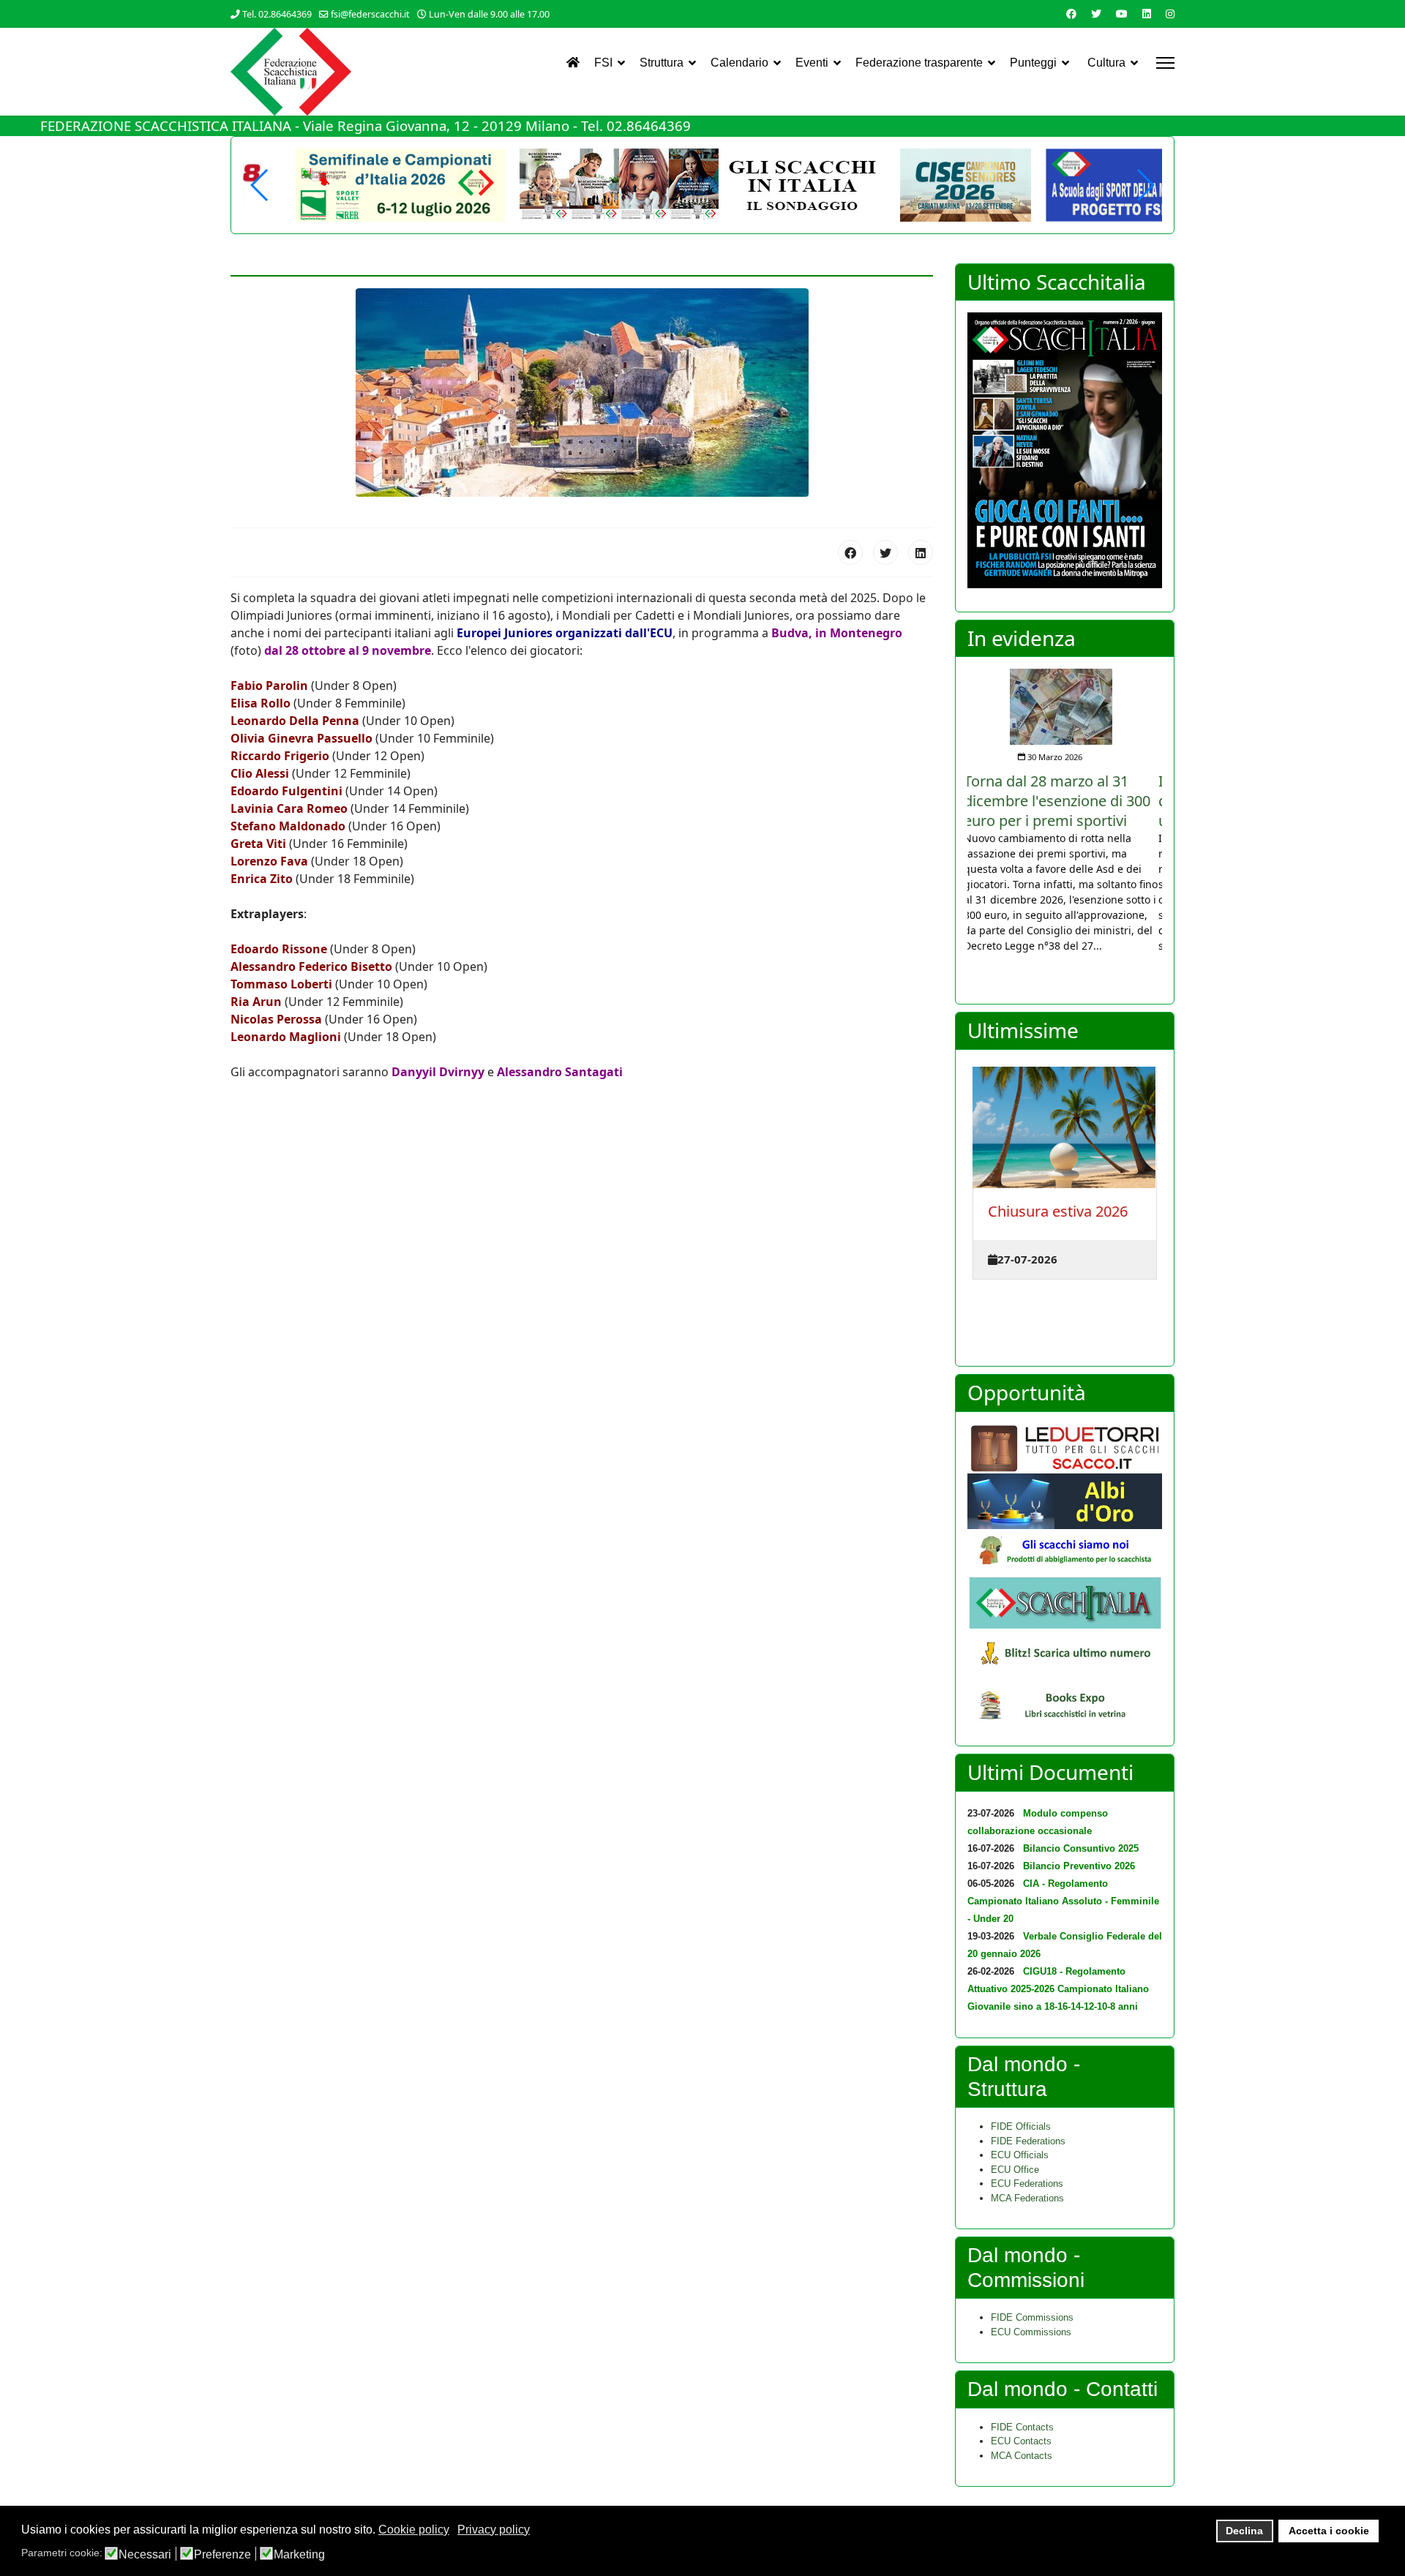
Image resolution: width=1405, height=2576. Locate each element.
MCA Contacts (1022, 2456)
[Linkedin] (1147, 14)
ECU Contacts (1021, 2441)
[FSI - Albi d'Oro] (1065, 1501)
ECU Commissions (1031, 2332)
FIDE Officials (1021, 2126)
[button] (1145, 185)
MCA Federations (1027, 2198)
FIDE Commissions (1032, 2317)
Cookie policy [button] (414, 2530)
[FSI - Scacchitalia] (1065, 1603)
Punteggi (1033, 63)
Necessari (145, 2555)
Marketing (299, 2555)
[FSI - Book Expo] (1065, 1708)
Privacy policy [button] (494, 2530)
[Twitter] (1096, 14)
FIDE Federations (1028, 2141)
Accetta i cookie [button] (1329, 2531)
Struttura (662, 63)
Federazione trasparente (919, 63)
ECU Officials (1020, 2155)
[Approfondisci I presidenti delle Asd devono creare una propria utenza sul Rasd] (1065, 697)
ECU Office (1015, 2170)
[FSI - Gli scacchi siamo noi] (1065, 1553)
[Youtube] (1122, 14)
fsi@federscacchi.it (370, 14)
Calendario (739, 63)
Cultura (1106, 63)
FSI (603, 63)
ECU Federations (1027, 2183)
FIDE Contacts (1022, 2427)
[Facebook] (1071, 14)
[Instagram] (1170, 14)
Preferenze (222, 2555)
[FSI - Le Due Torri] (1065, 1449)
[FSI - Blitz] (1065, 1655)
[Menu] (1165, 63)
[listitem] (1065, 811)
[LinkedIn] (921, 552)
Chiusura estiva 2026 (1058, 1211)
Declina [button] (1244, 2531)
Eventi (812, 63)
